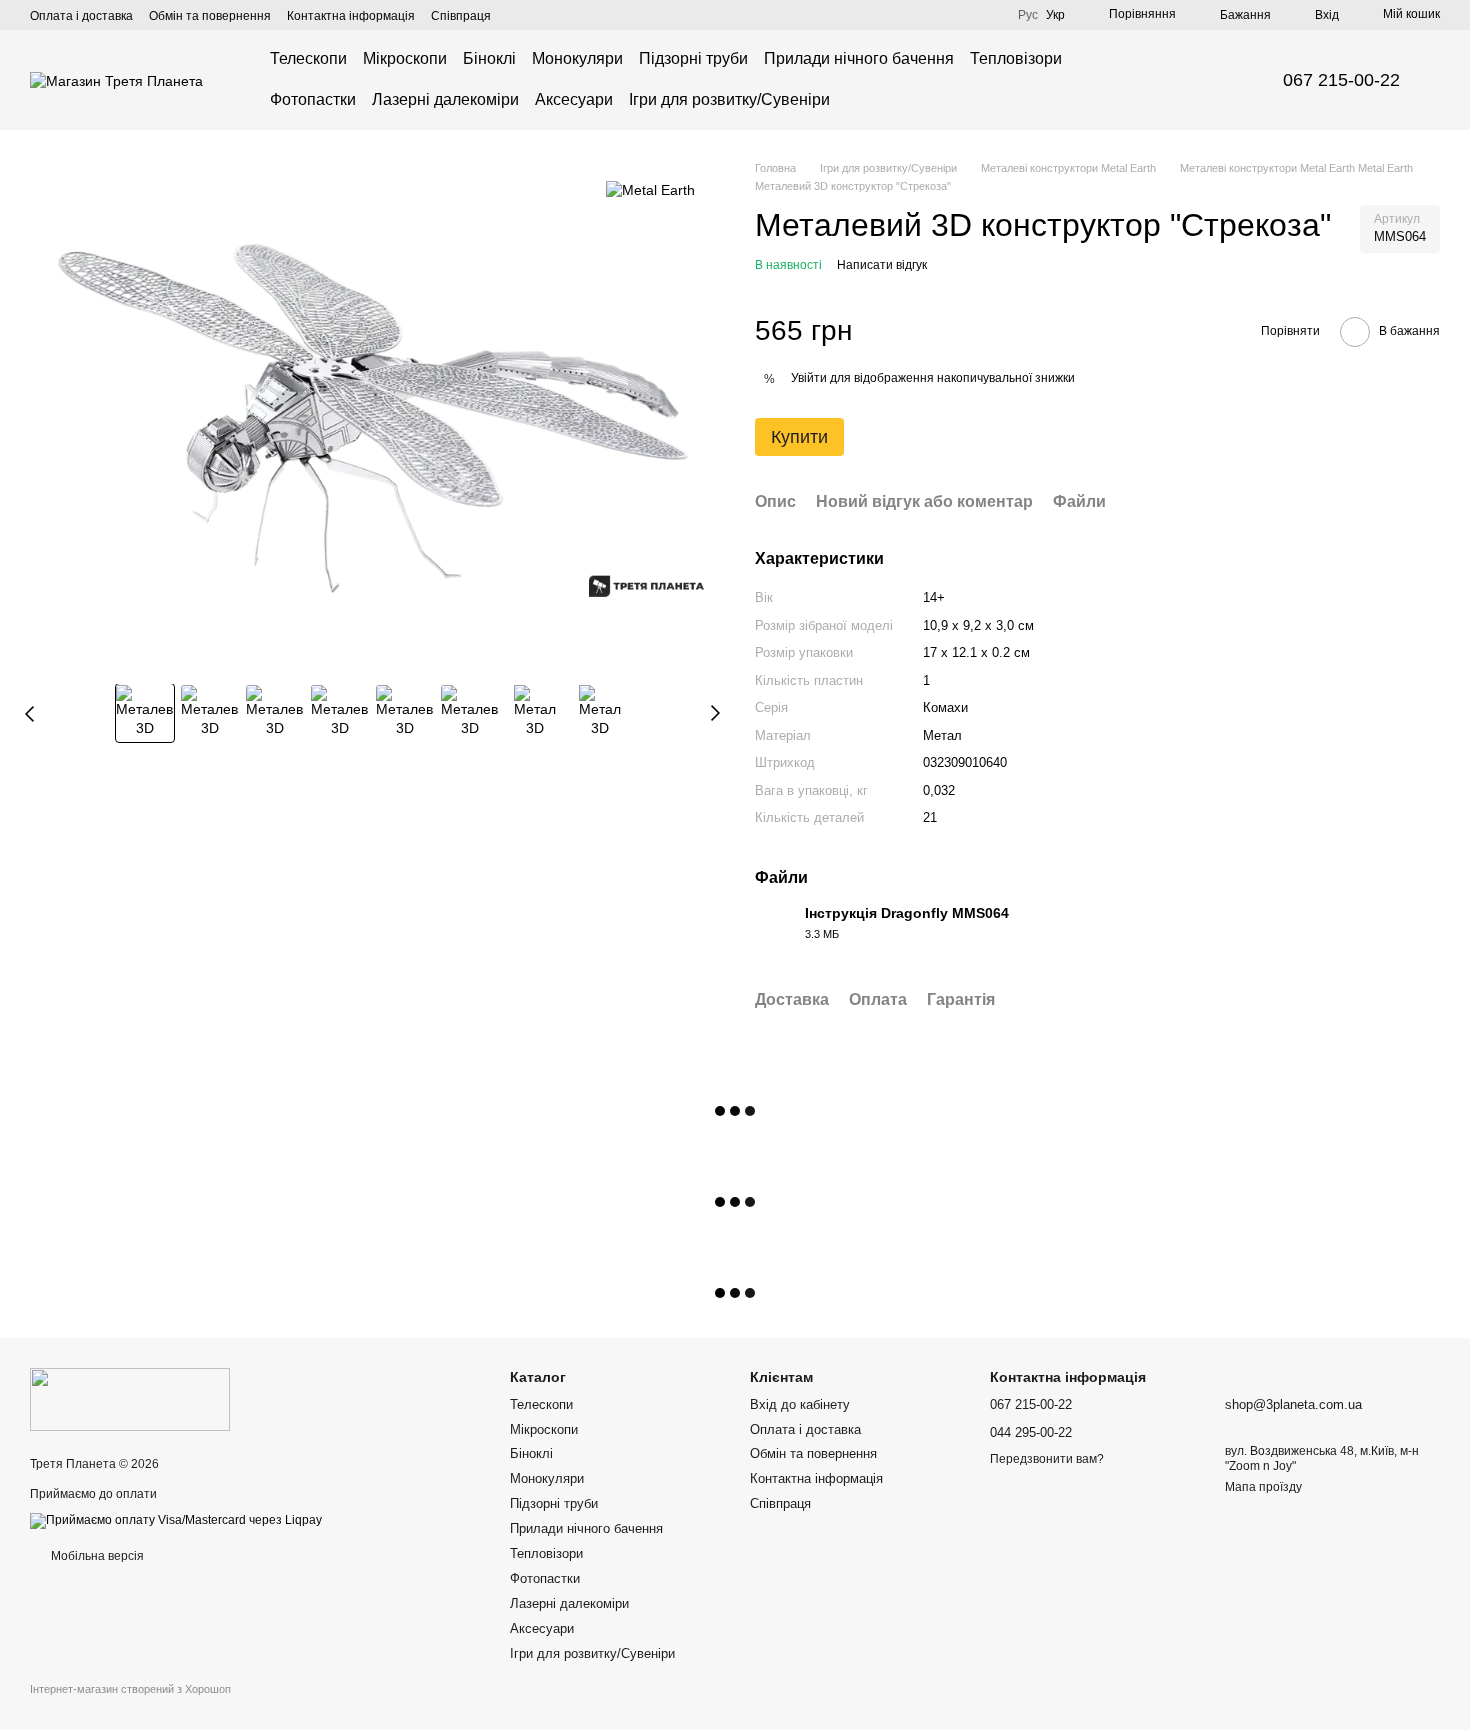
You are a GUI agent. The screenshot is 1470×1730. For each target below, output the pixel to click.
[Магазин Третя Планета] (130, 1399)
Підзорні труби (693, 58)
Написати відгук (882, 265)
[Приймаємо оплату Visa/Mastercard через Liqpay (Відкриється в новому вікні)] (176, 1520)
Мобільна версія (96, 1556)
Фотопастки (313, 99)
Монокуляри (577, 58)
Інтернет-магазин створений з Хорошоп (130, 1689)
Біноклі (489, 58)
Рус (1028, 15)
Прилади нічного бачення (859, 58)
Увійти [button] (809, 378)
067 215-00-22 (1341, 80)
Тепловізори (1016, 58)
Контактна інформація (351, 16)
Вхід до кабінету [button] (800, 1404)
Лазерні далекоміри (445, 99)
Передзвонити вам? (1047, 1459)
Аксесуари (574, 99)
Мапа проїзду (1263, 1487)
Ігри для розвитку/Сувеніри (729, 99)
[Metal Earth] (650, 189)
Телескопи (308, 58)
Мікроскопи (405, 58)
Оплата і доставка (81, 16)
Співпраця (461, 16)
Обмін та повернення (210, 16)
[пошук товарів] (1199, 80)
